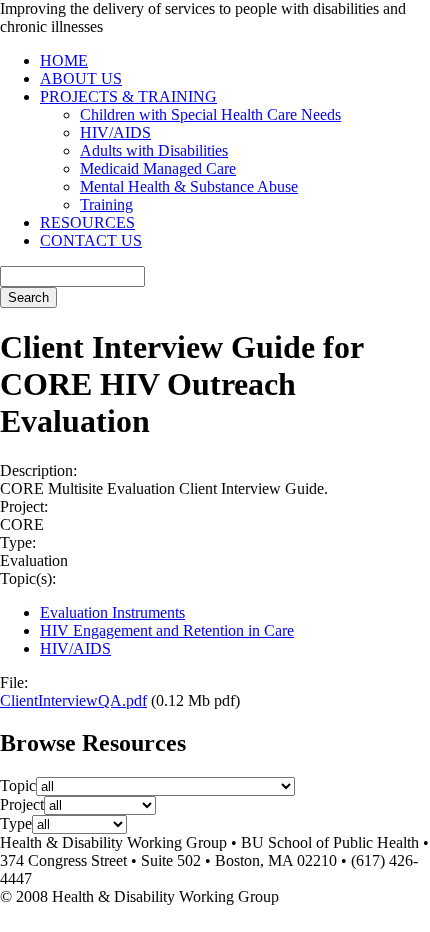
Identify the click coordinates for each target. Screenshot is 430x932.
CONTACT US (91, 240)
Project (22, 804)
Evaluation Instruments (112, 612)
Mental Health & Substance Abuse (189, 186)
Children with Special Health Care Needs (210, 114)
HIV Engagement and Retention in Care (167, 630)
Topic (18, 785)
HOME (64, 60)
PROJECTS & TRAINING (128, 96)
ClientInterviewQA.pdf (73, 700)
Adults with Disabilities (154, 150)
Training (106, 204)
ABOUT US (81, 78)
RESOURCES (87, 222)
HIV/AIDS (115, 132)
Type (16, 823)
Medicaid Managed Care (158, 168)
